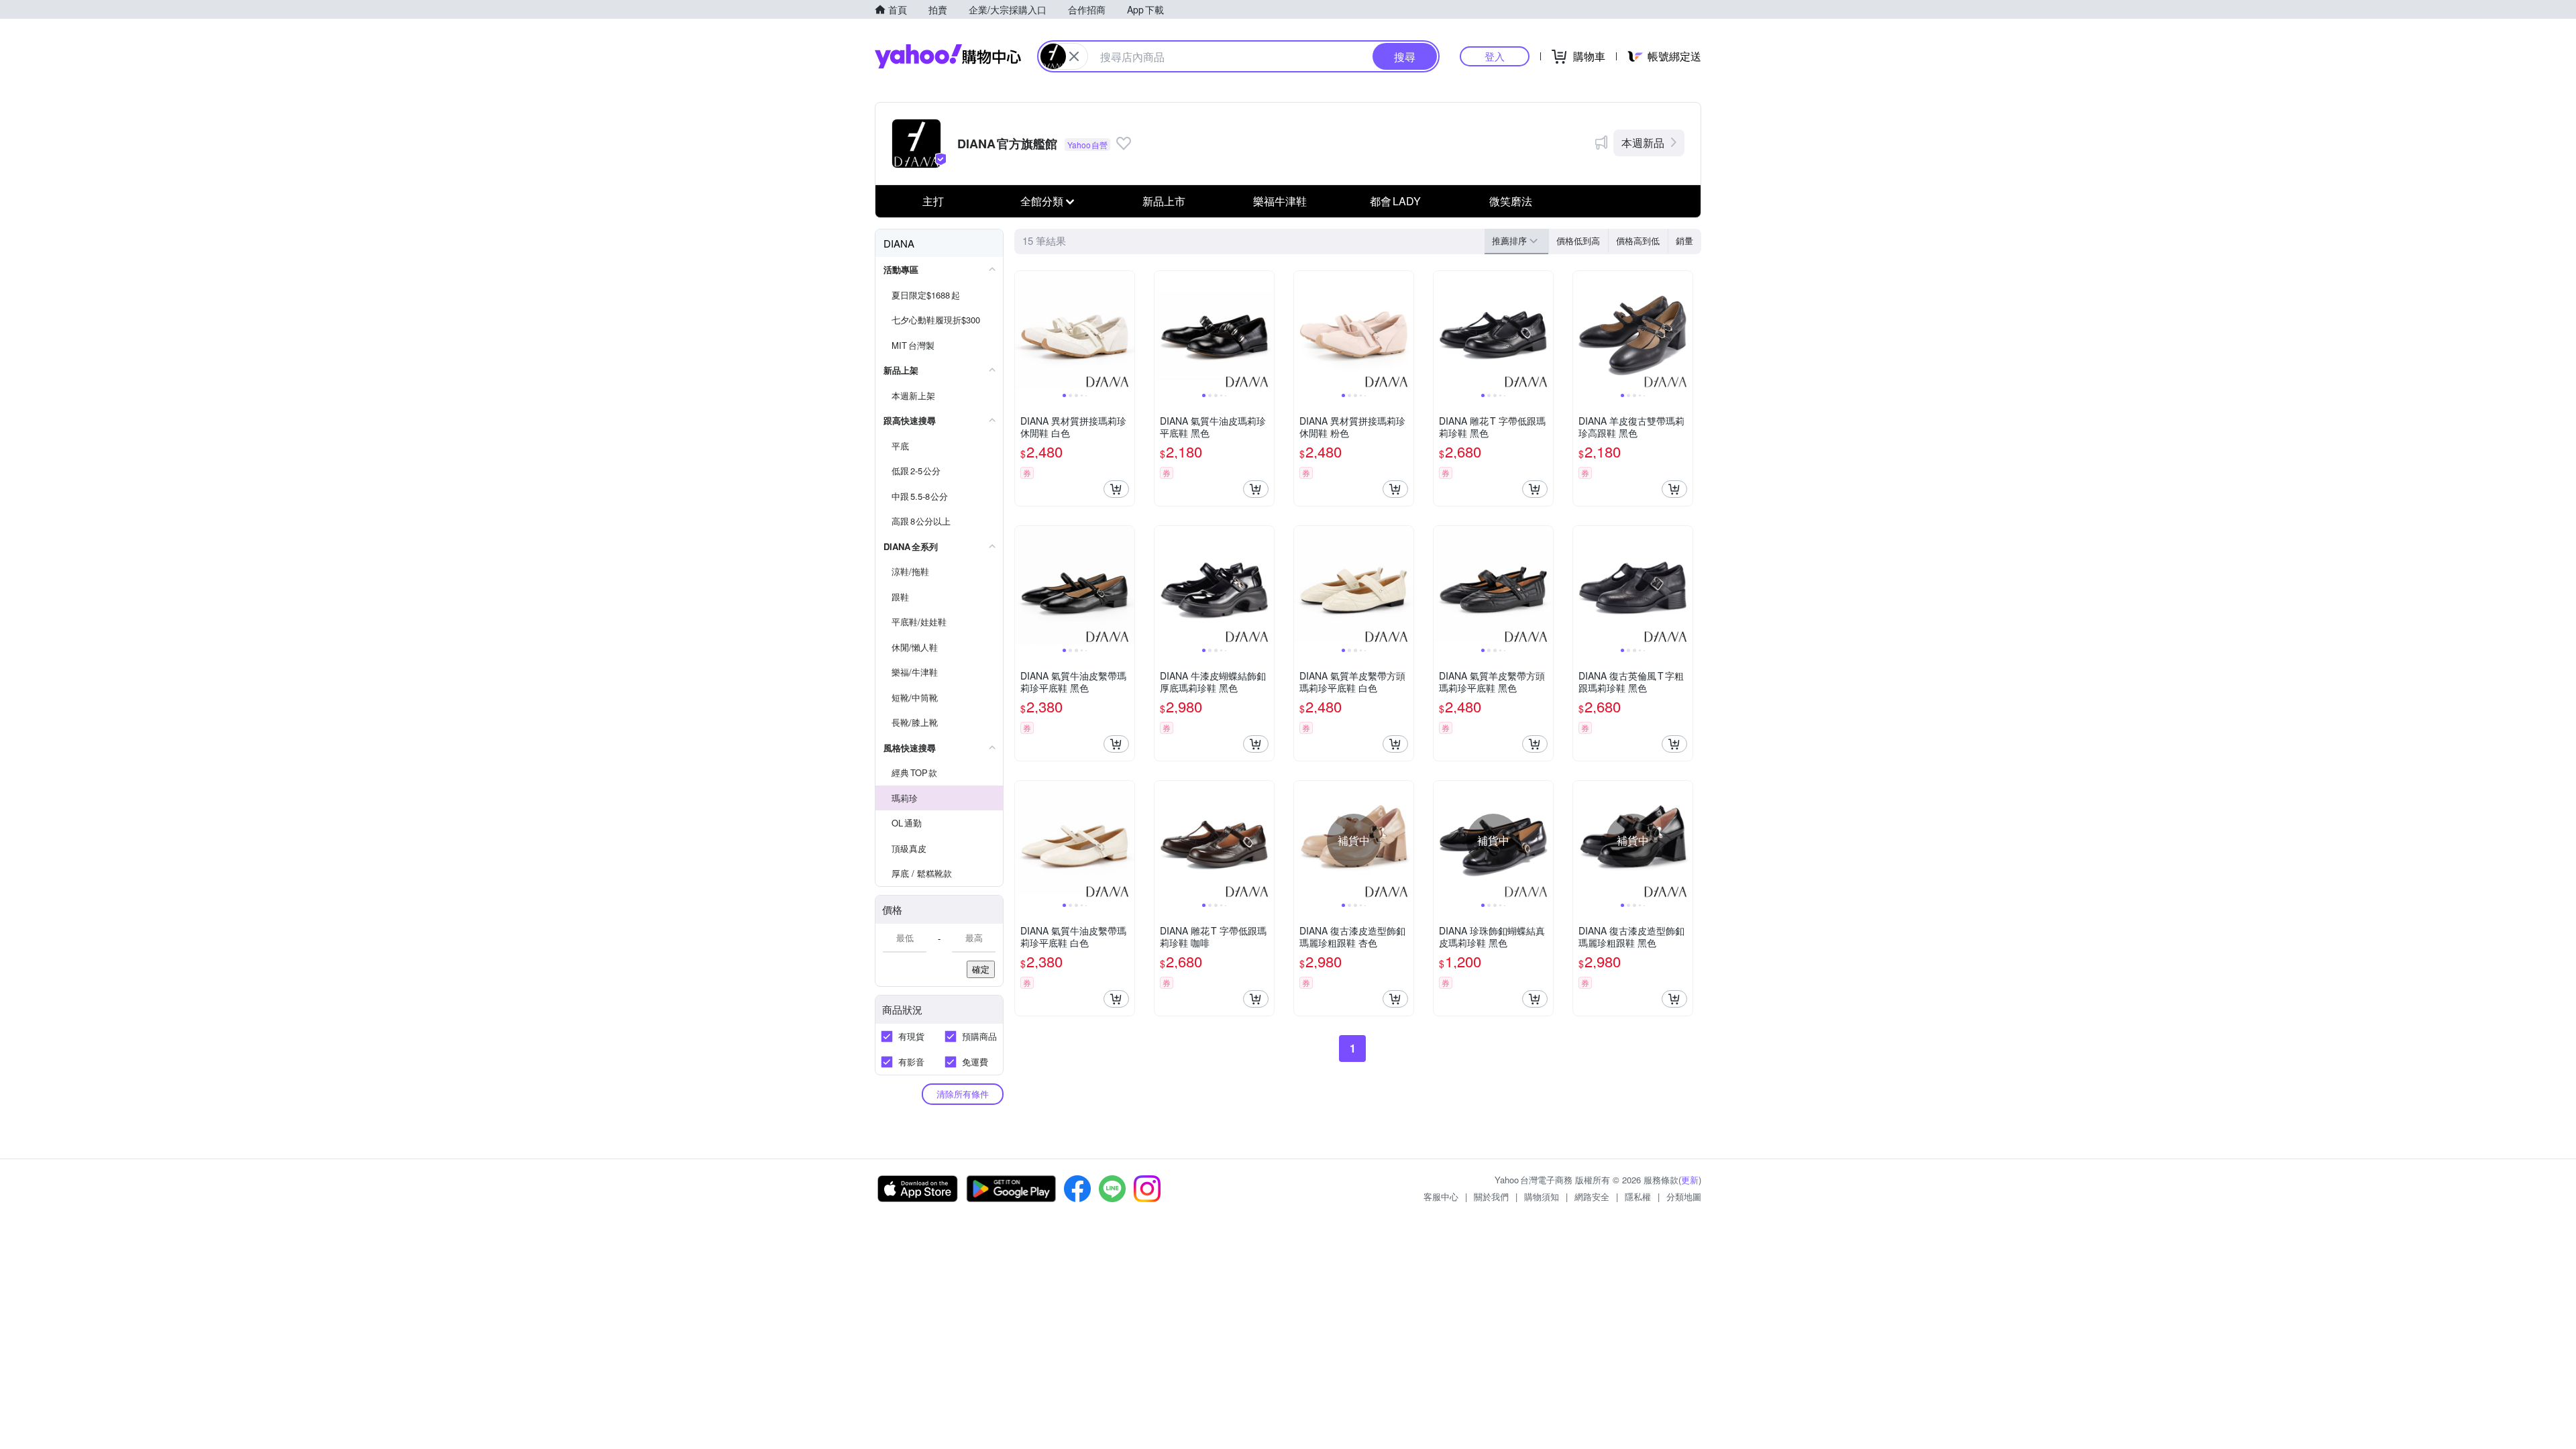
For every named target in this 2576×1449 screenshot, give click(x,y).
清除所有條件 (963, 1094)
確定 (981, 969)
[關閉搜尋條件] (1074, 56)
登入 (1495, 56)
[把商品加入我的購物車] (1116, 489)
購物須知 (1542, 1196)
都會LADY (1395, 201)
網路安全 (1592, 1196)
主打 (933, 201)
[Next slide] (1126, 331)
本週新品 (1643, 143)
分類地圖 (1684, 1196)
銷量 (1684, 240)
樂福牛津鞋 (1280, 201)
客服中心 (1441, 1196)
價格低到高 (1578, 240)
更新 (1690, 1180)
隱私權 (1638, 1196)
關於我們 (1491, 1196)
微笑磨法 (1511, 201)
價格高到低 (1638, 240)
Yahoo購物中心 (948, 56)
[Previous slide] (1024, 331)
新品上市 (1164, 201)
